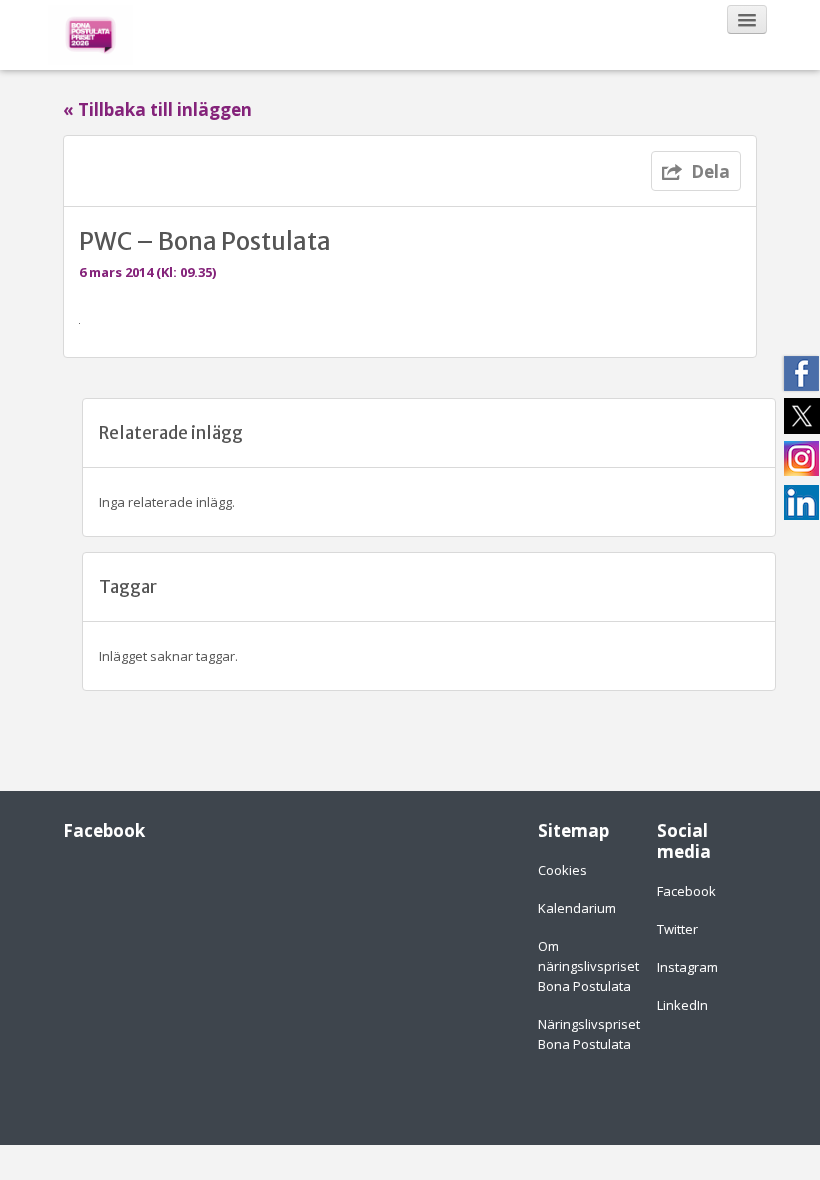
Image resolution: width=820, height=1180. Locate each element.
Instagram (687, 967)
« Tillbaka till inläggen (157, 110)
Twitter (677, 929)
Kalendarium (577, 908)
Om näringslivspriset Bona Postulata (588, 966)
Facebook (686, 891)
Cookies (562, 870)
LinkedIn (682, 1005)
